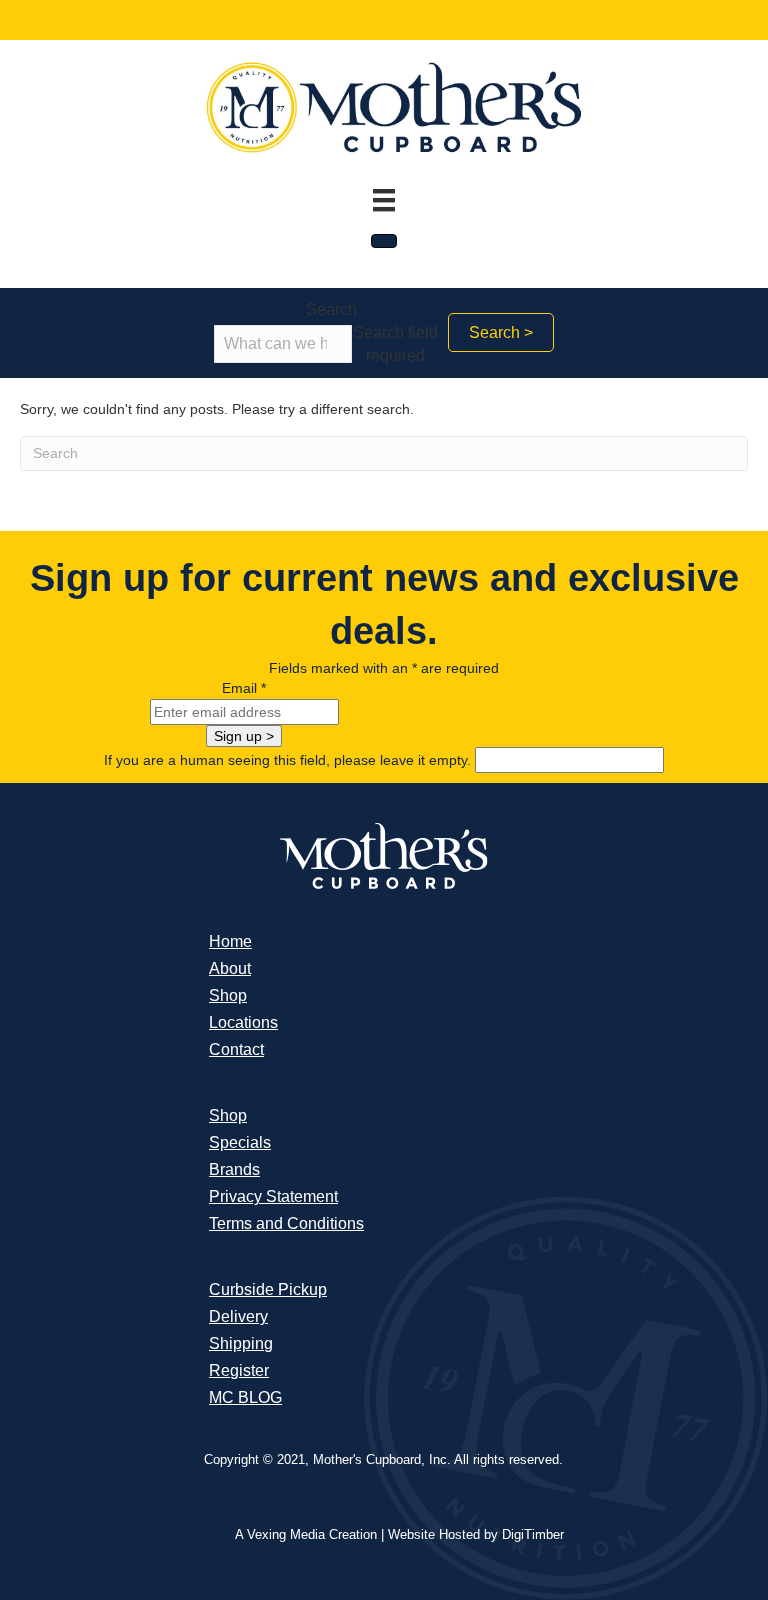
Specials (240, 1142)
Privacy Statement (273, 1196)
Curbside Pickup (268, 1289)
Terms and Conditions (286, 1223)
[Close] (384, 241)
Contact (236, 1049)
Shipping (241, 1343)
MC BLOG (245, 1397)
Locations (243, 1022)
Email (244, 688)
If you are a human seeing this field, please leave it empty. (289, 760)
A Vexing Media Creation (306, 1534)
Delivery (238, 1316)
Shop (228, 995)
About (230, 968)
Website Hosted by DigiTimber (476, 1534)
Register (239, 1370)
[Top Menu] (384, 200)
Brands (234, 1169)
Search (331, 309)
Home (230, 941)
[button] (501, 332)
